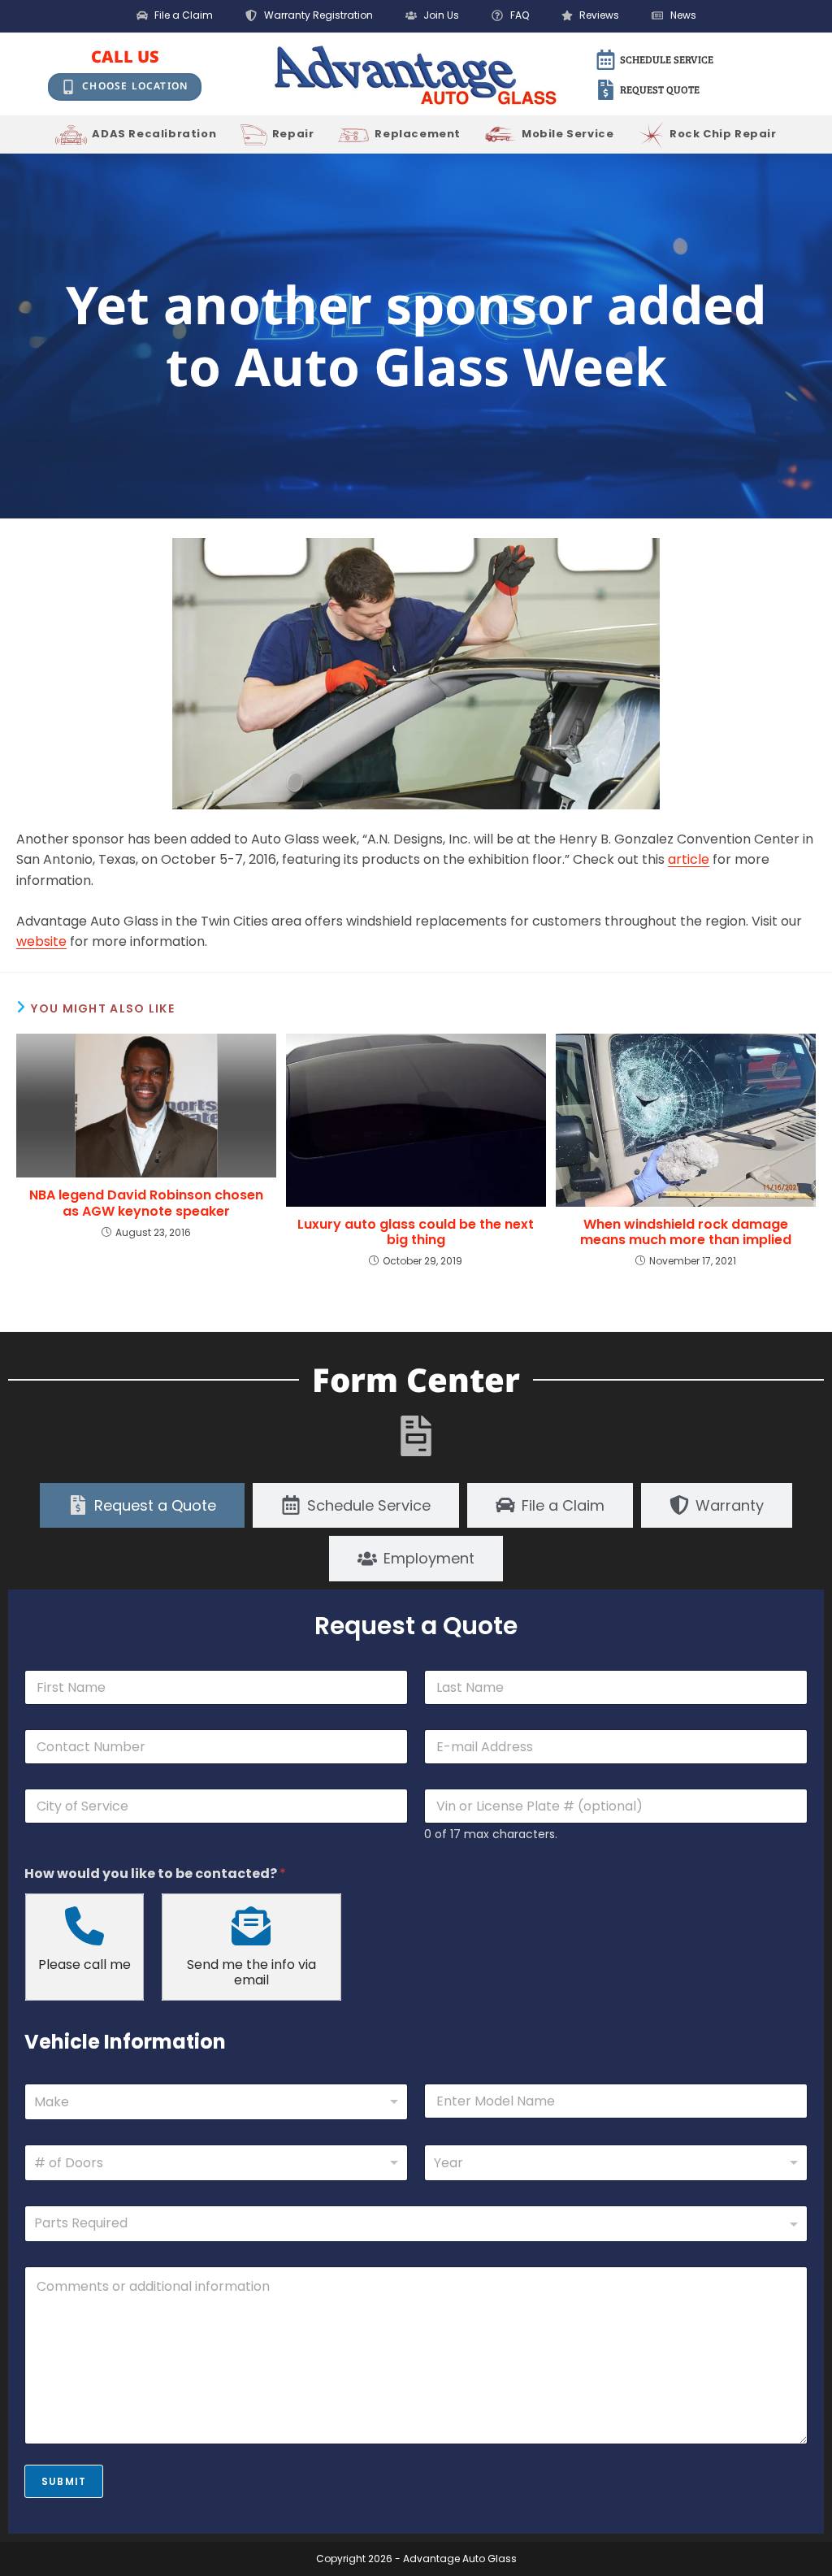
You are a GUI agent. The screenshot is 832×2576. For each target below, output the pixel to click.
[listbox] (216, 2163)
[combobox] (216, 2102)
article (689, 859)
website (41, 941)
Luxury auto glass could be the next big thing (416, 1232)
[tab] (142, 1506)
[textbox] (412, 2223)
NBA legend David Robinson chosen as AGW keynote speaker (146, 1203)
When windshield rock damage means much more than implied (686, 1232)
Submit (64, 2481)
